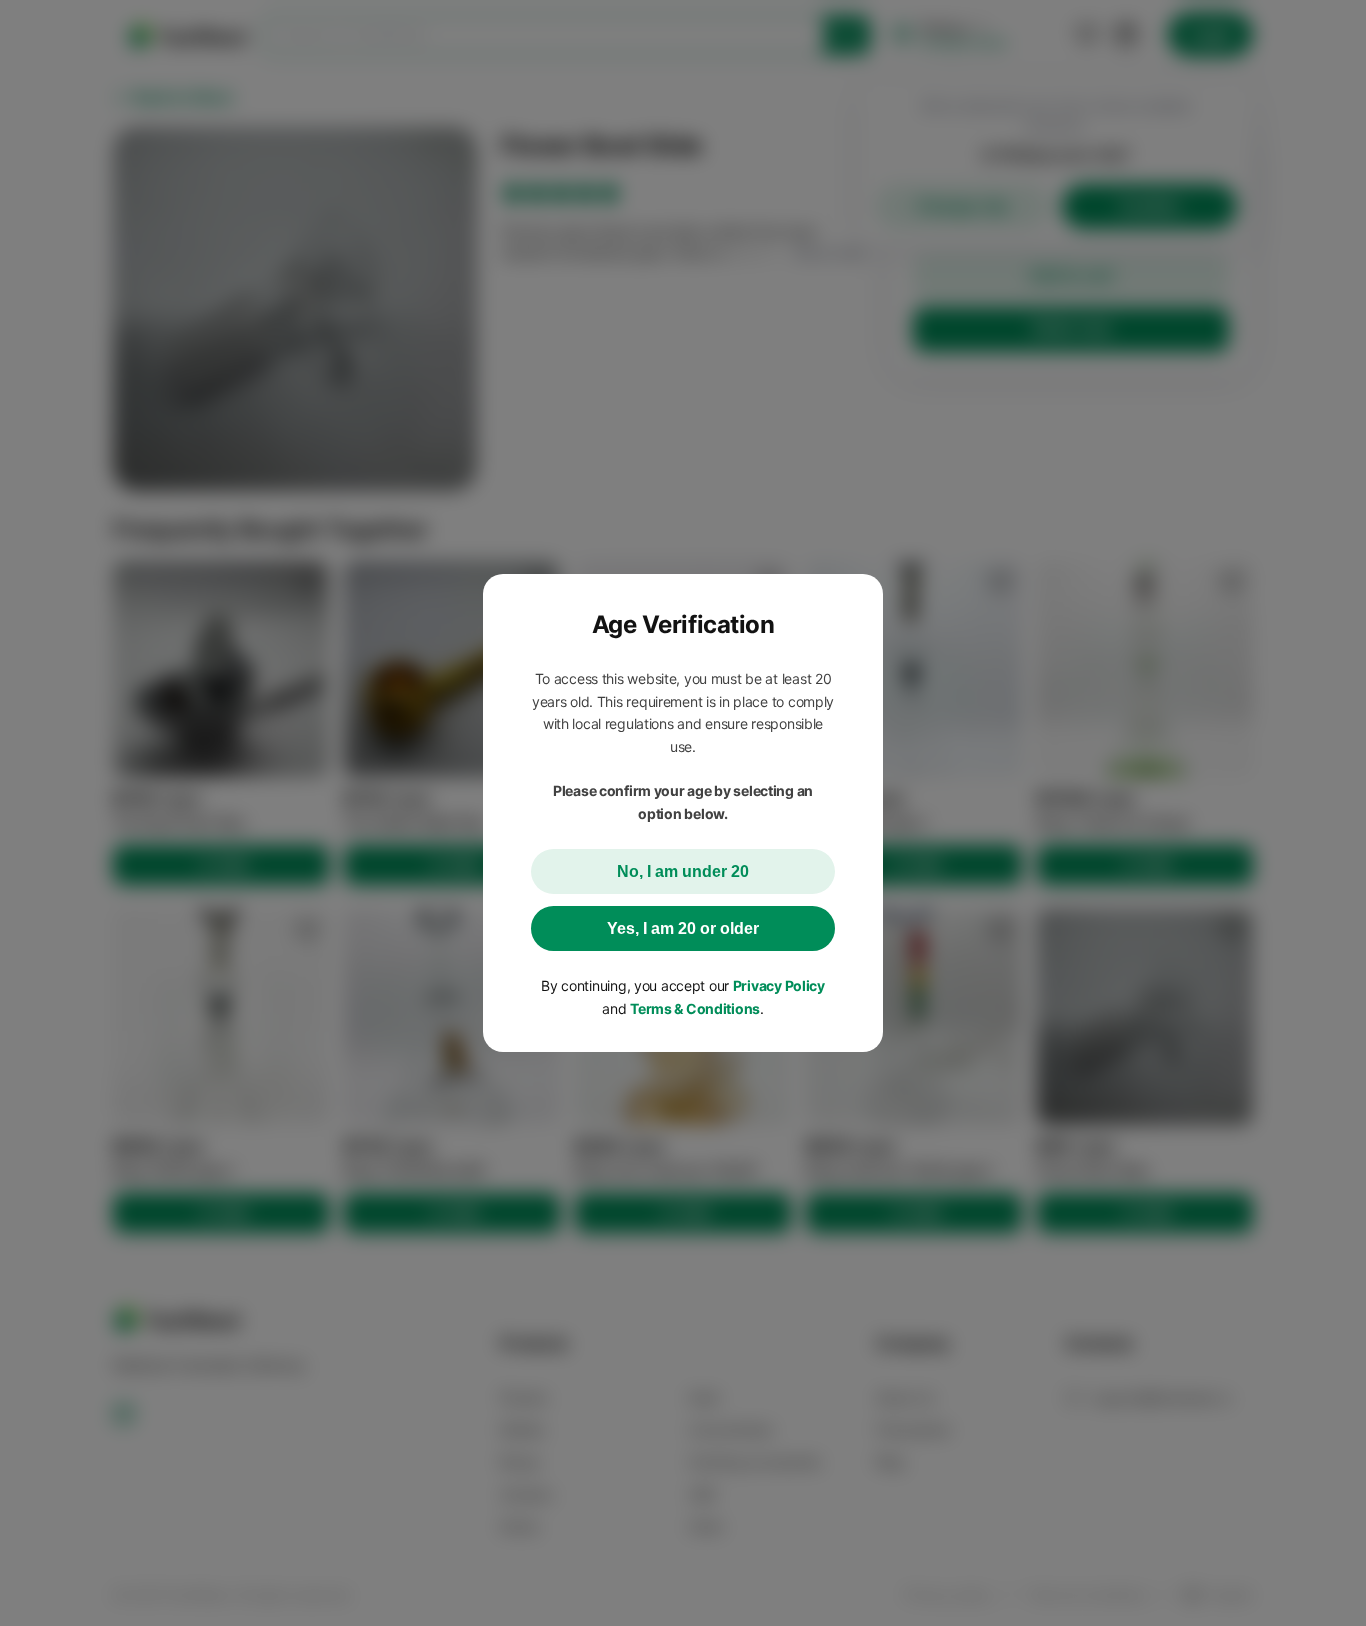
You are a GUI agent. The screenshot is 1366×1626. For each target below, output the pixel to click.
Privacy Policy (779, 985)
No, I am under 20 (683, 871)
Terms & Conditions (695, 1008)
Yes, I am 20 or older (683, 928)
